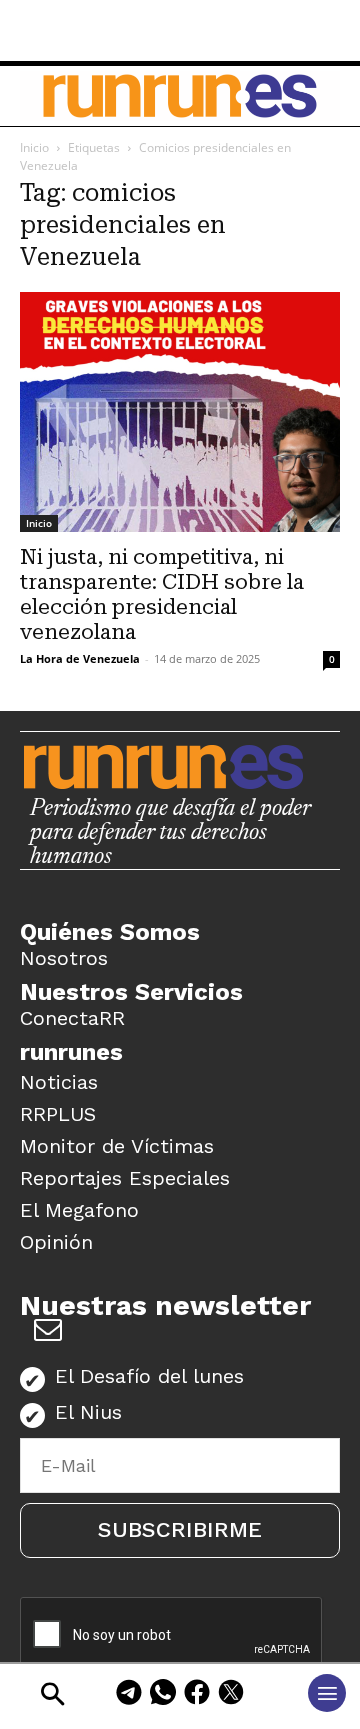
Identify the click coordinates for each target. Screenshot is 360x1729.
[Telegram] (129, 1695)
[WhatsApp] (163, 1695)
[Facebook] (197, 1695)
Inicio (34, 147)
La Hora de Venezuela (80, 658)
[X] (231, 1695)
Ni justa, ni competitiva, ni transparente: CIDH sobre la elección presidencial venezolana (162, 594)
